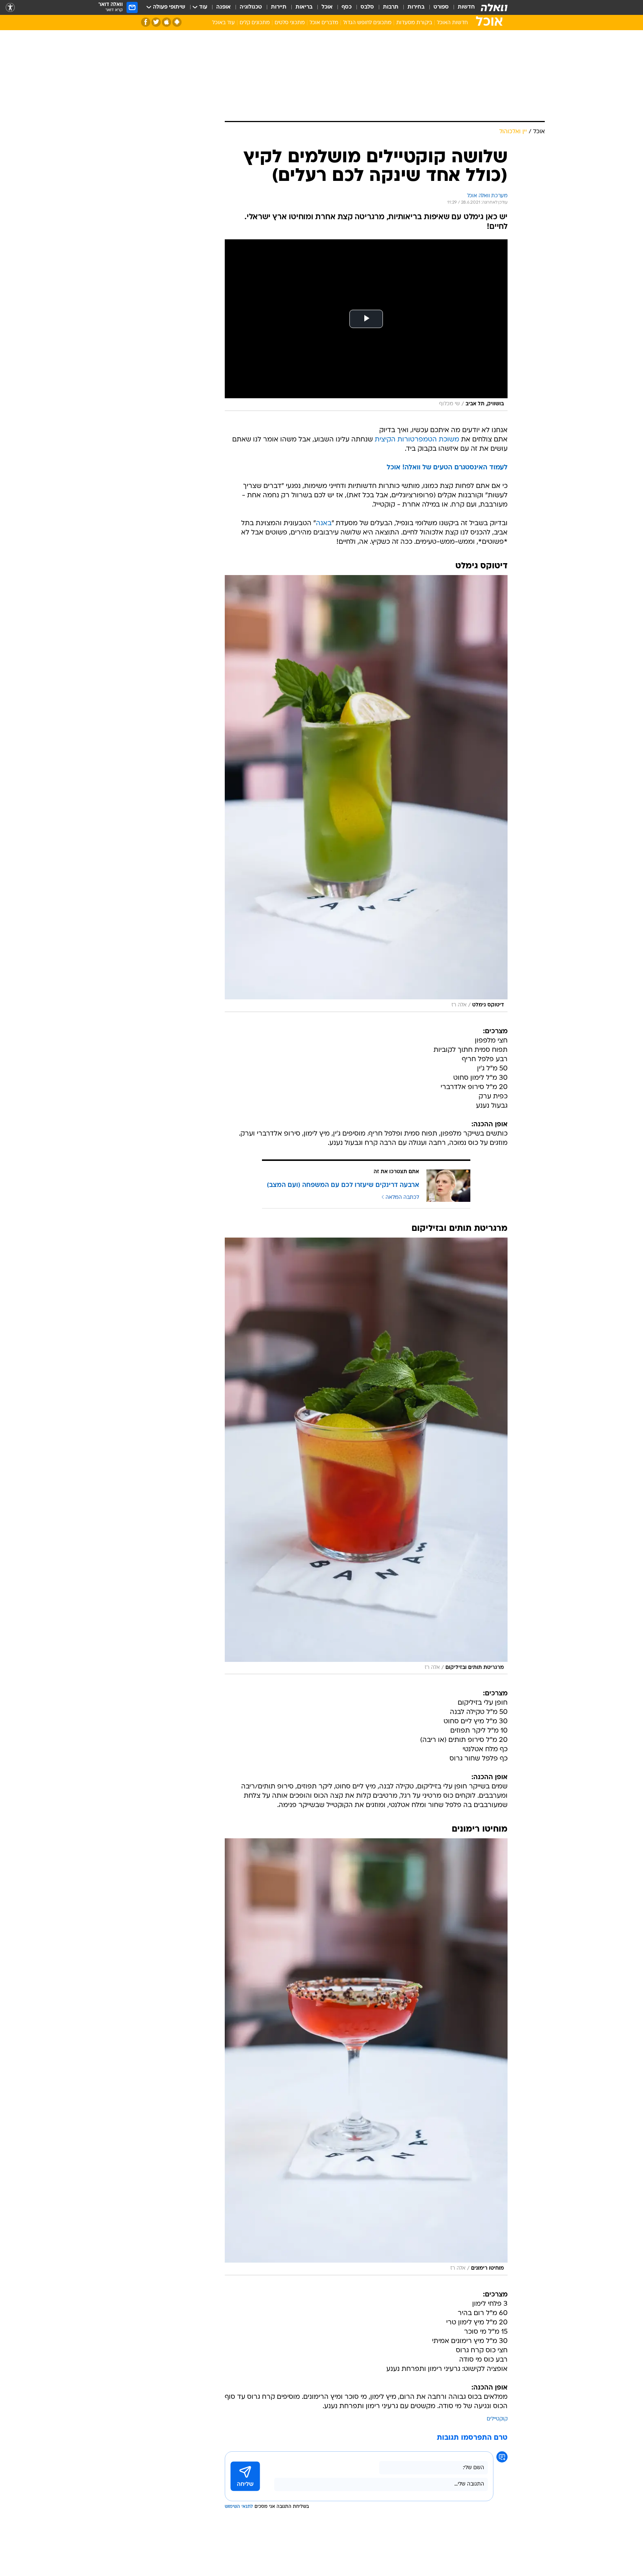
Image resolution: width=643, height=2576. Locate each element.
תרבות (391, 7)
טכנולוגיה (251, 7)
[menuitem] (462, 7)
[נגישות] (10, 8)
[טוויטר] (156, 22)
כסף (347, 7)
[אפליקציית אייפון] (167, 22)
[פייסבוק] (146, 22)
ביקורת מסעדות (414, 23)
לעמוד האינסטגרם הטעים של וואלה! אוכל (447, 468)
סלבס (367, 7)
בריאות (304, 7)
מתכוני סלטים (290, 23)
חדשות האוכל (452, 23)
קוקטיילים (497, 2419)
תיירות (279, 7)
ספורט (441, 7)
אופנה (223, 7)
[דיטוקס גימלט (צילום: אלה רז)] (366, 794)
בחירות (416, 7)
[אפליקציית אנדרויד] (177, 22)
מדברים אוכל (324, 23)
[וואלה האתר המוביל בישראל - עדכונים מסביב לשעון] (494, 7)
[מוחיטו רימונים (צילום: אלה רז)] (366, 2057)
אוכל (327, 7)
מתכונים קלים (255, 23)
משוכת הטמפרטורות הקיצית (417, 440)
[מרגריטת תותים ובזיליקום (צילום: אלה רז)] (366, 1456)
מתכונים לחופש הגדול (367, 23)
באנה (324, 524)
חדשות (466, 7)
